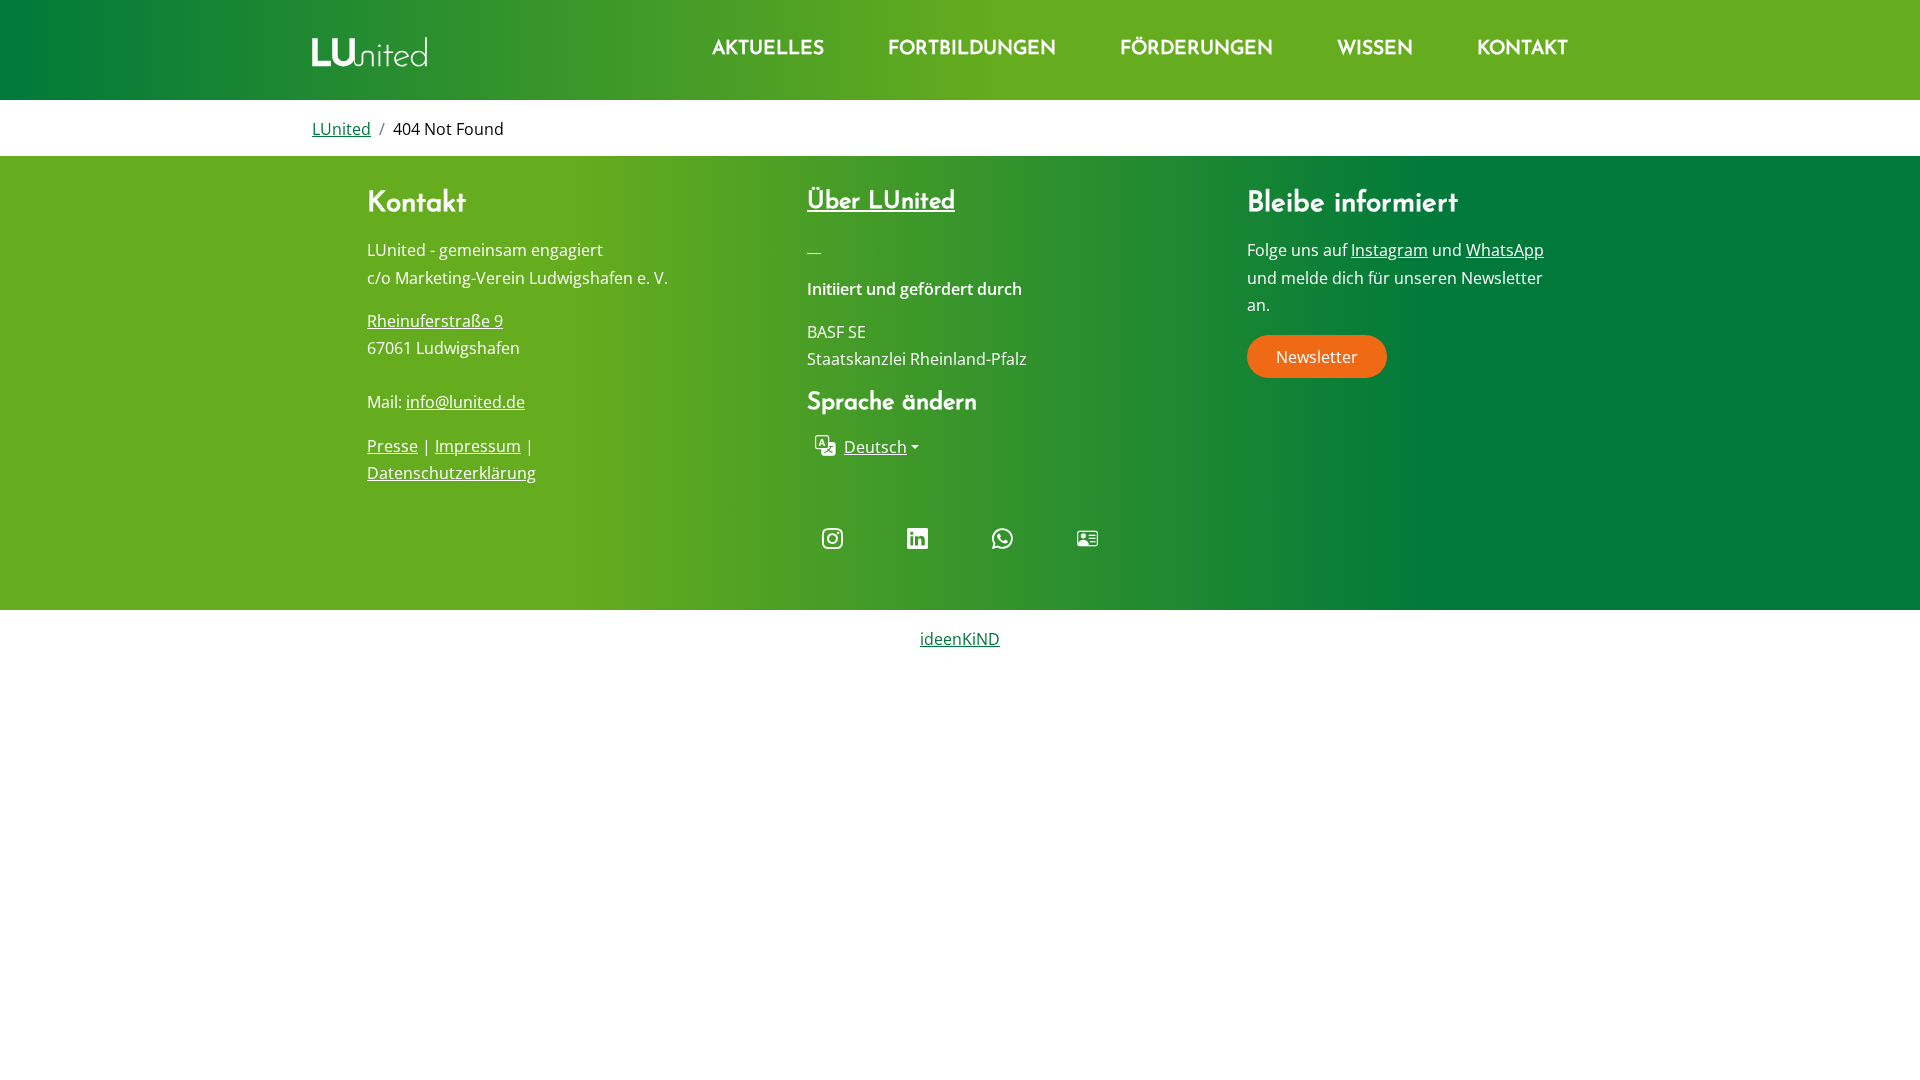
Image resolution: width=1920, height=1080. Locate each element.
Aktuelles (768, 49)
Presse (392, 446)
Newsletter (1317, 357)
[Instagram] (832, 540)
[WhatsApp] (1002, 540)
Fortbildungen (972, 49)
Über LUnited (881, 202)
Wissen (1375, 49)
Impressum (478, 446)
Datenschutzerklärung (451, 473)
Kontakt (1522, 49)
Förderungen (1196, 49)
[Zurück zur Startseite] (369, 50)
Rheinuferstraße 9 (435, 321)
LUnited (341, 129)
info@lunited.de (465, 402)
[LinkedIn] (917, 540)
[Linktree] (1087, 540)
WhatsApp (1505, 250)
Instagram (1389, 250)
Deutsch (875, 447)
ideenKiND (960, 639)
